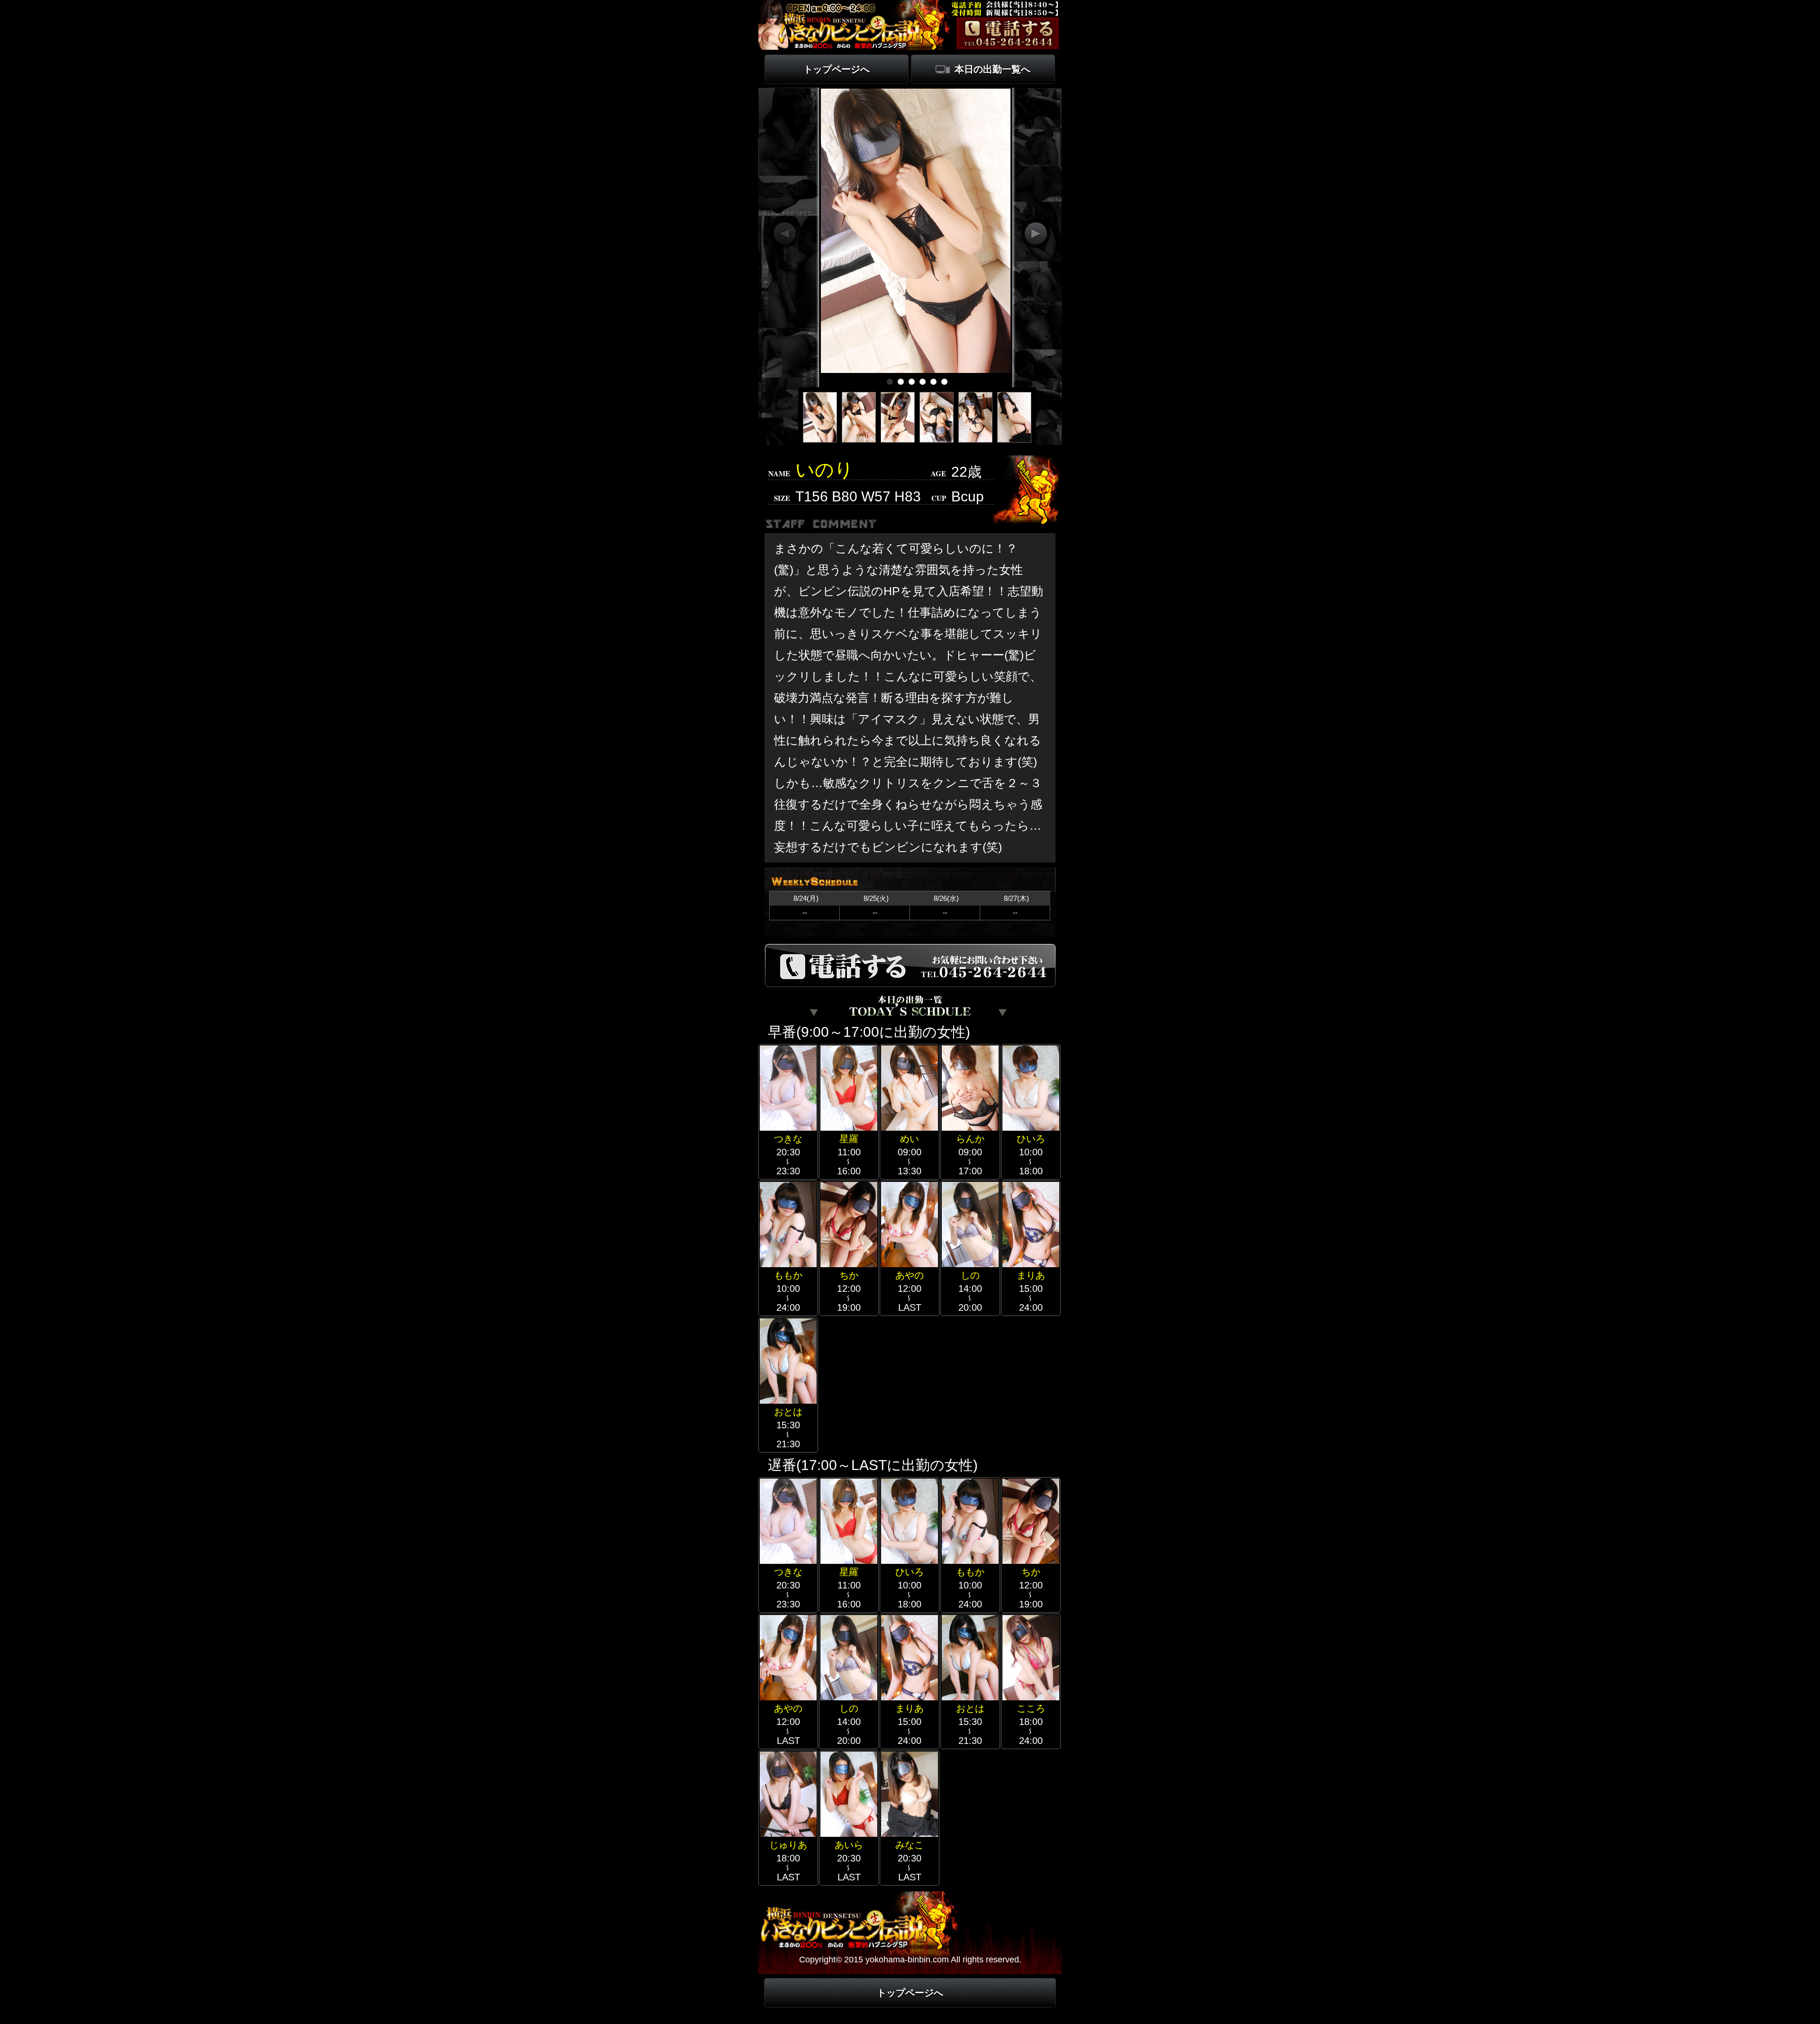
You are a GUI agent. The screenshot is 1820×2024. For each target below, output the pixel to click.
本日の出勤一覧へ (992, 69)
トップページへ (837, 69)
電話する (1008, 33)
